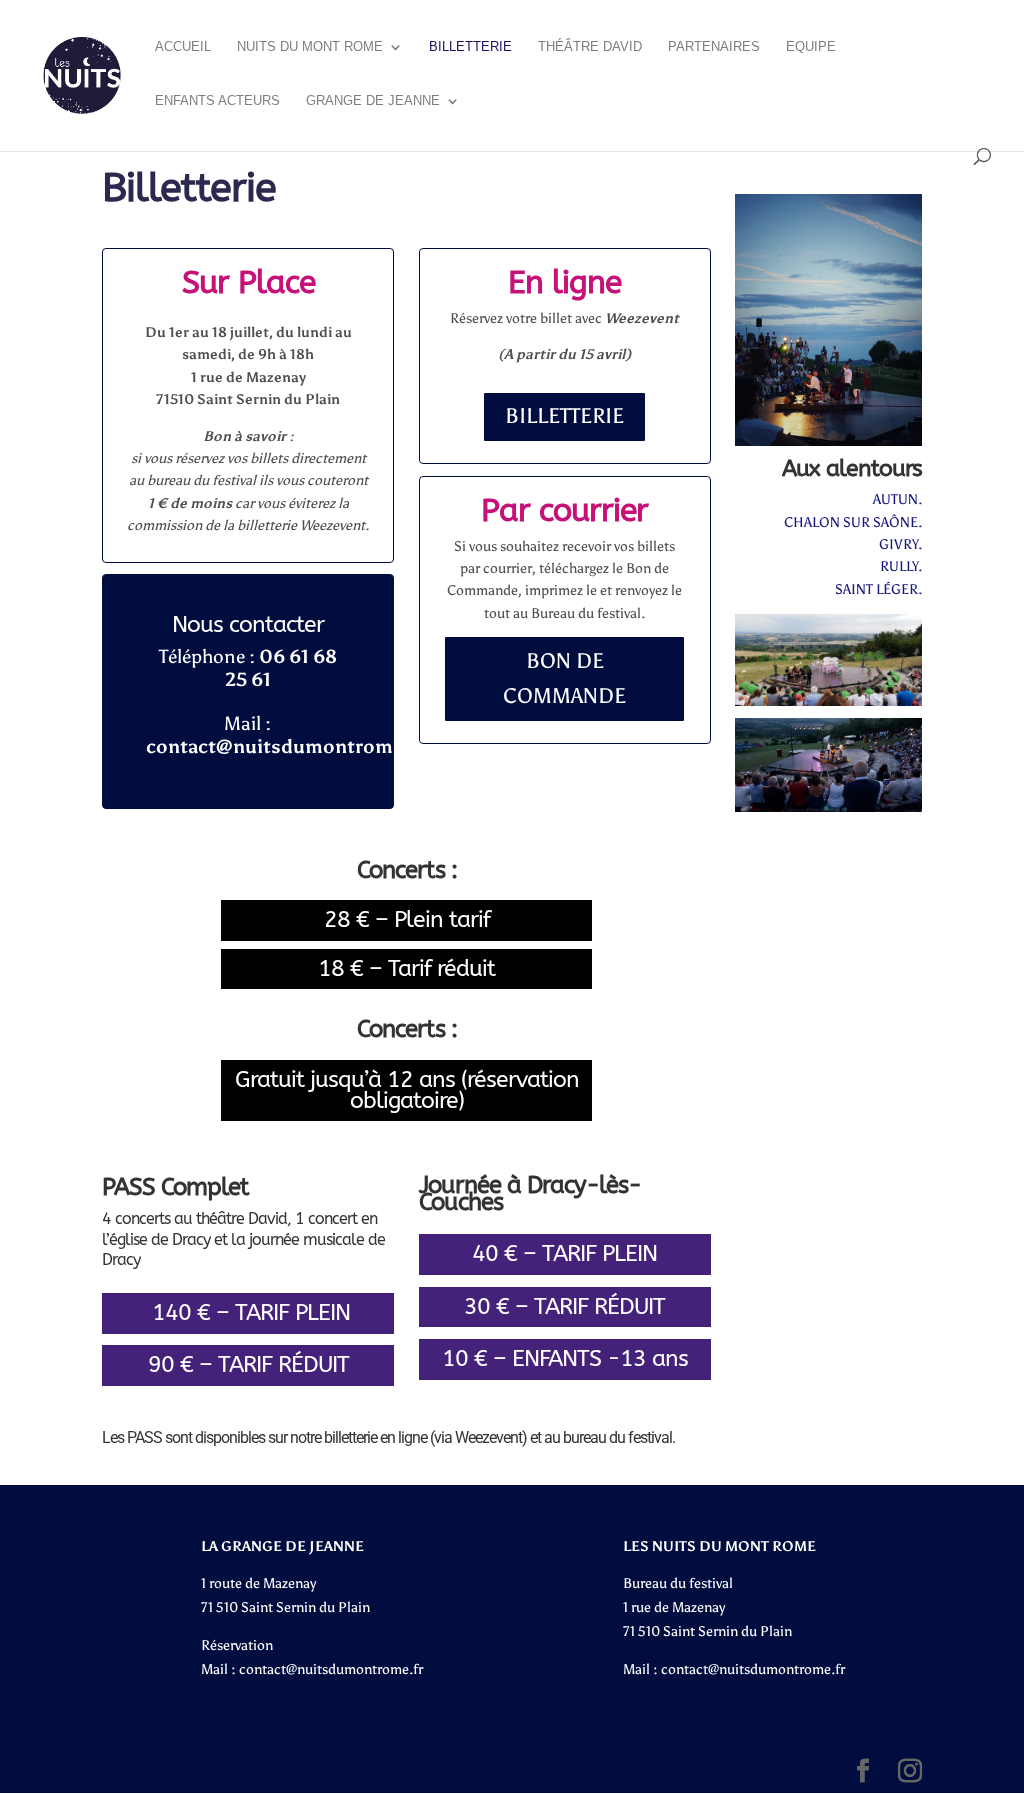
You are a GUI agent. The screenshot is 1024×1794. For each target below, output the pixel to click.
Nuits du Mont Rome (310, 47)
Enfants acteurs (217, 101)
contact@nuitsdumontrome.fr (331, 1669)
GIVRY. (900, 544)
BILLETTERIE (564, 416)
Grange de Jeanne (373, 101)
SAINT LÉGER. (878, 589)
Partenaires (714, 47)
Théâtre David (590, 47)
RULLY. (901, 566)
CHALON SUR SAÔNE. (853, 522)
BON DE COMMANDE (564, 679)
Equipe (811, 47)
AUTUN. (897, 499)
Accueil (183, 47)
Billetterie (470, 47)
